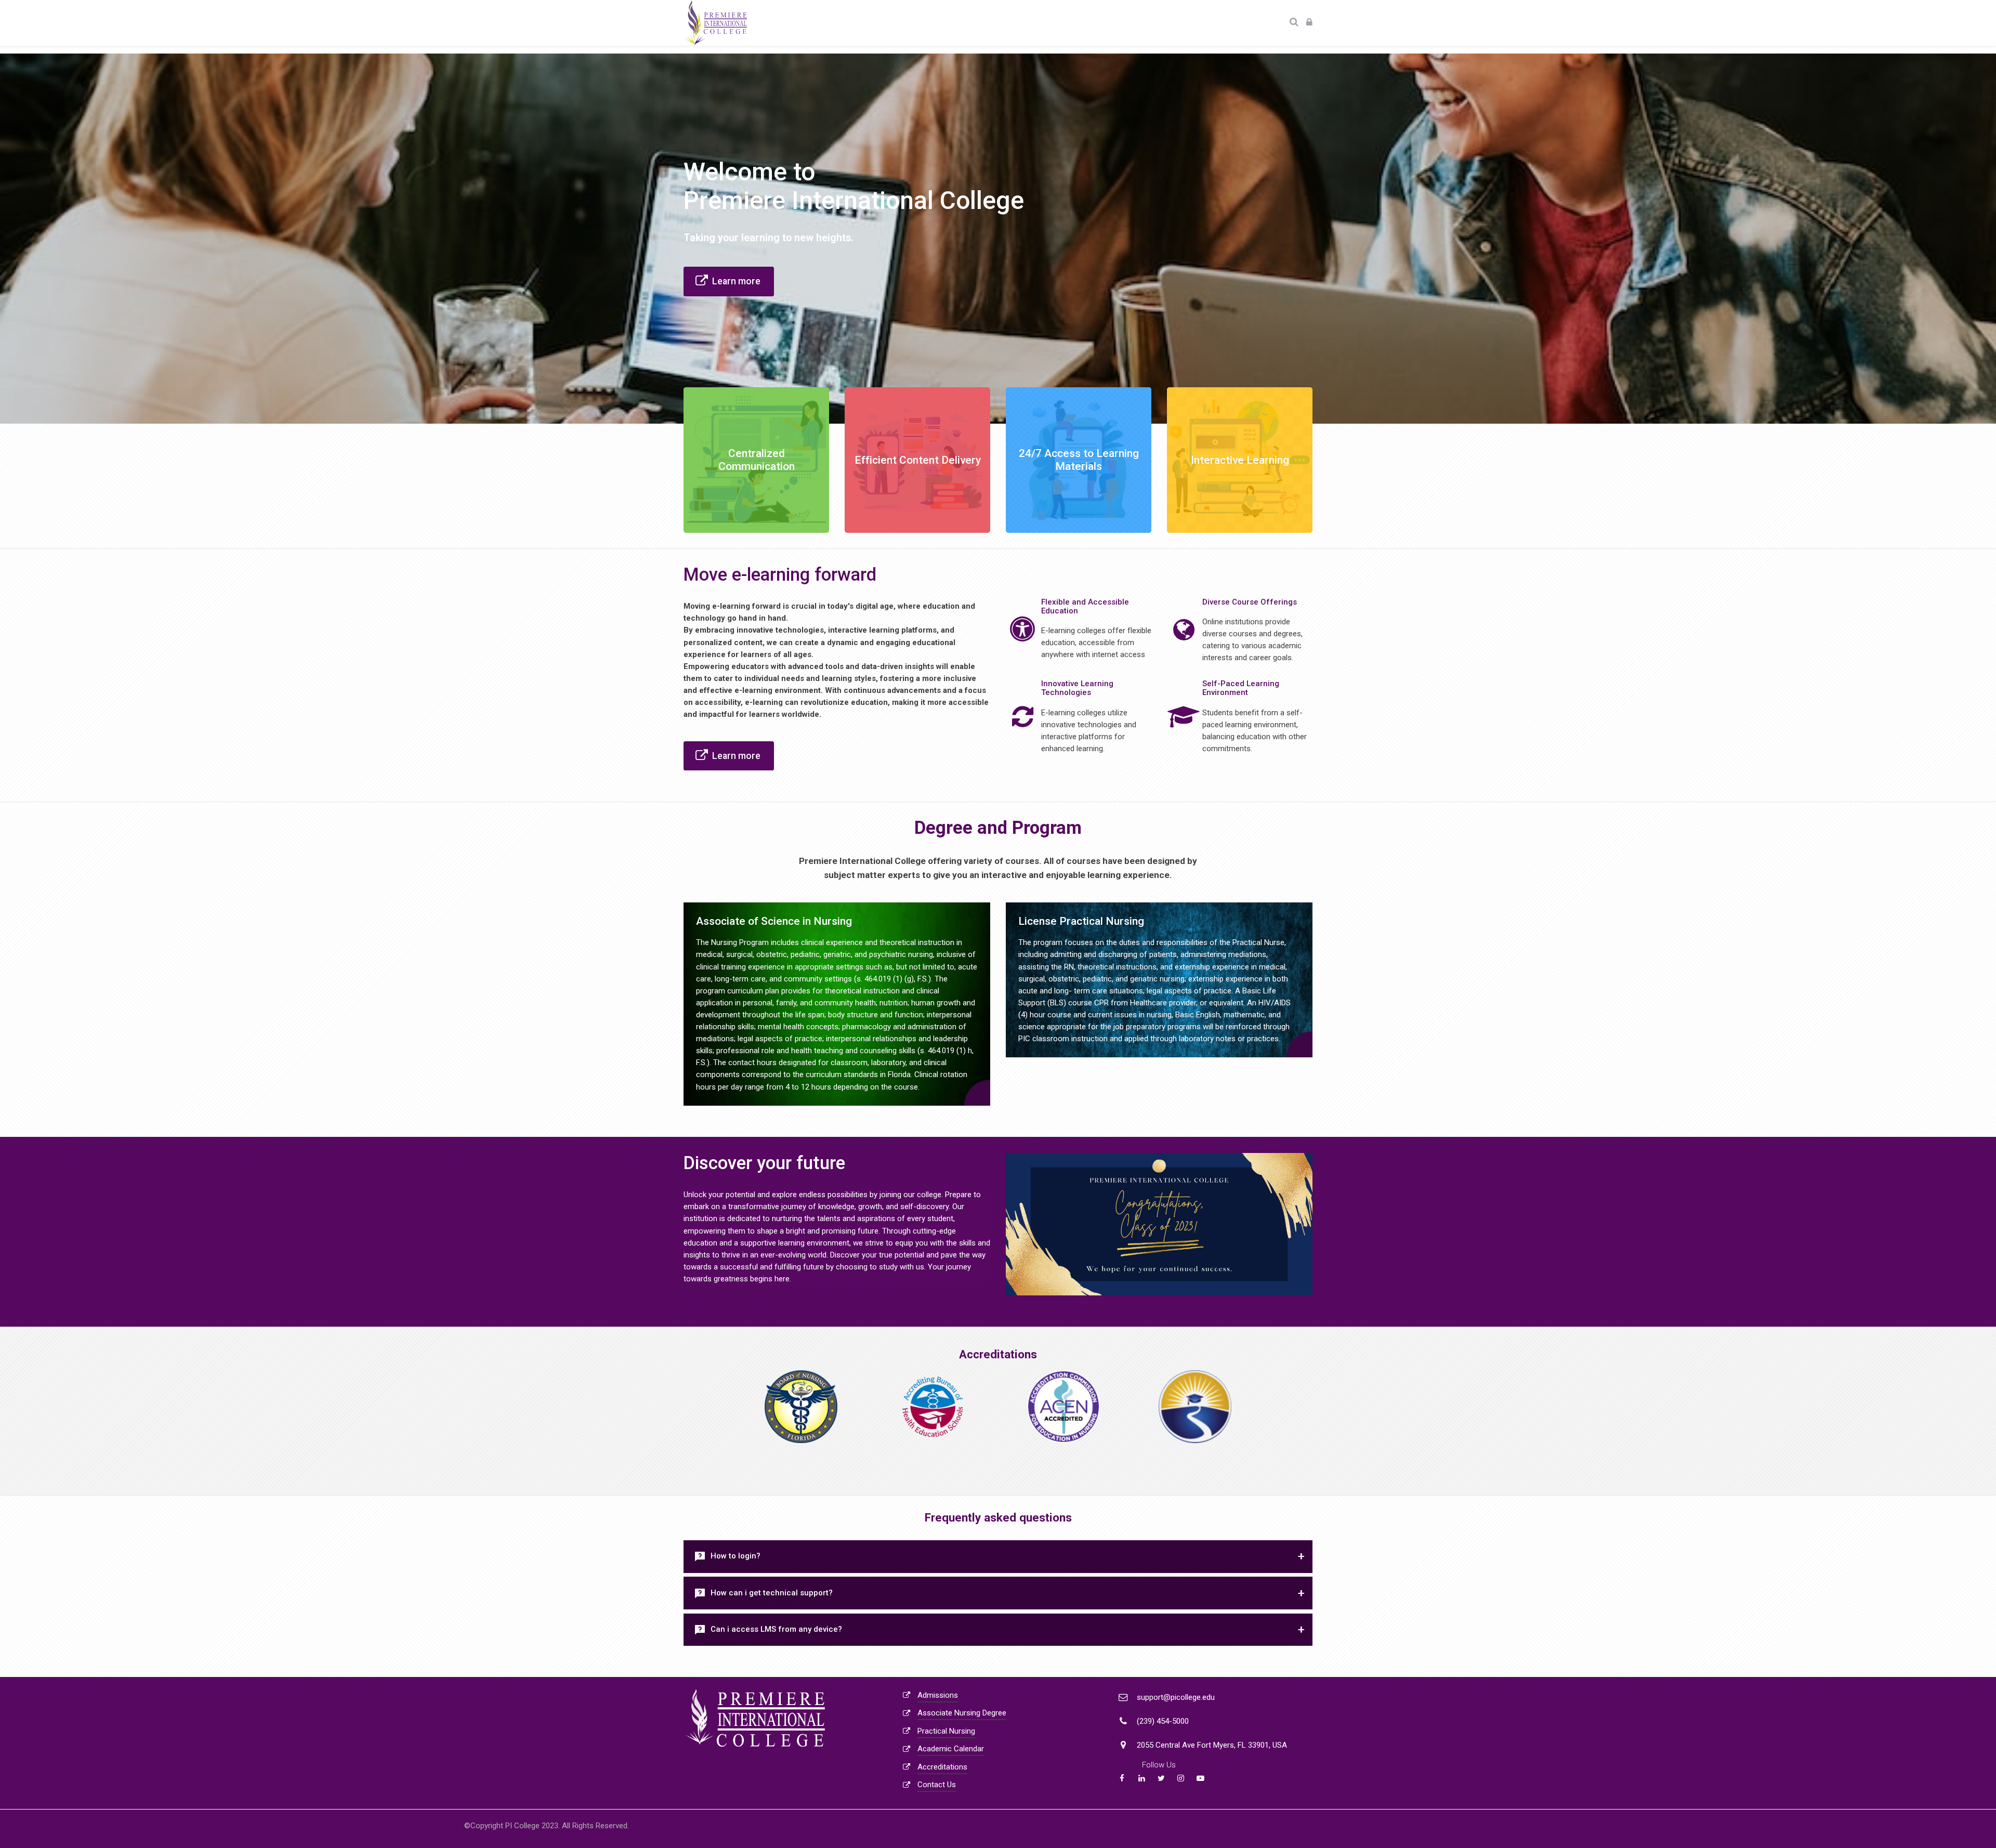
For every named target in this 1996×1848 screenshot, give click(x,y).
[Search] (1294, 23)
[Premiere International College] (715, 23)
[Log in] (1309, 23)
